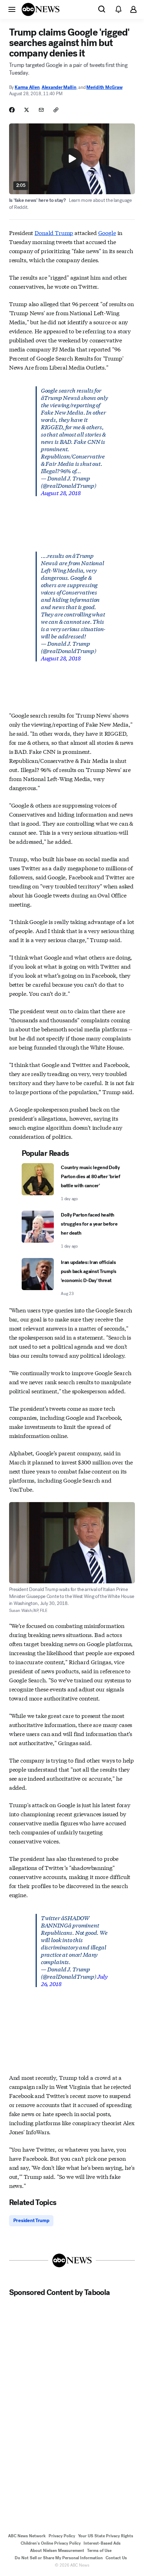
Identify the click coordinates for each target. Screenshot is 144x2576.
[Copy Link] (56, 110)
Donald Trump (54, 232)
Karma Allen (27, 87)
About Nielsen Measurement (57, 2551)
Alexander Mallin (59, 87)
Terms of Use (99, 2551)
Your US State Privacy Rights (106, 2536)
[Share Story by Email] (41, 110)
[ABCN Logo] (41, 9)
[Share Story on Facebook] (12, 110)
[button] (12, 9)
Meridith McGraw (104, 87)
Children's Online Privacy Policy (51, 2543)
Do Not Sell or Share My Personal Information (59, 2558)
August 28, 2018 (61, 493)
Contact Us (116, 2558)
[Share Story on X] (27, 110)
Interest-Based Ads (102, 2543)
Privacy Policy (62, 2536)
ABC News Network (27, 2536)
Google (107, 232)
